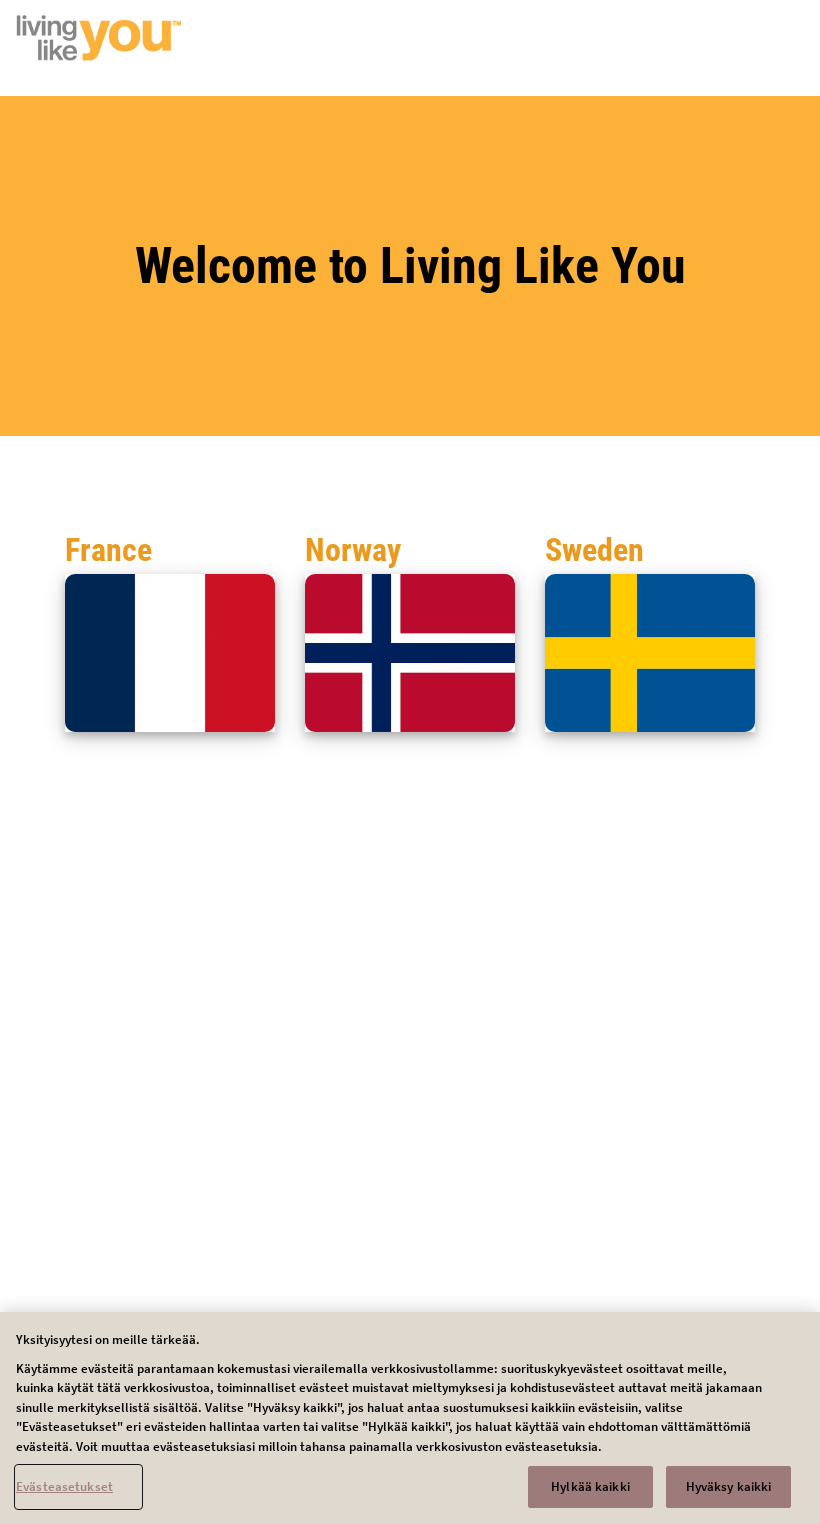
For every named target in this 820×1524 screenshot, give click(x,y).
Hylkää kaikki (590, 1486)
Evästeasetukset (64, 1486)
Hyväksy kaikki (729, 1486)
